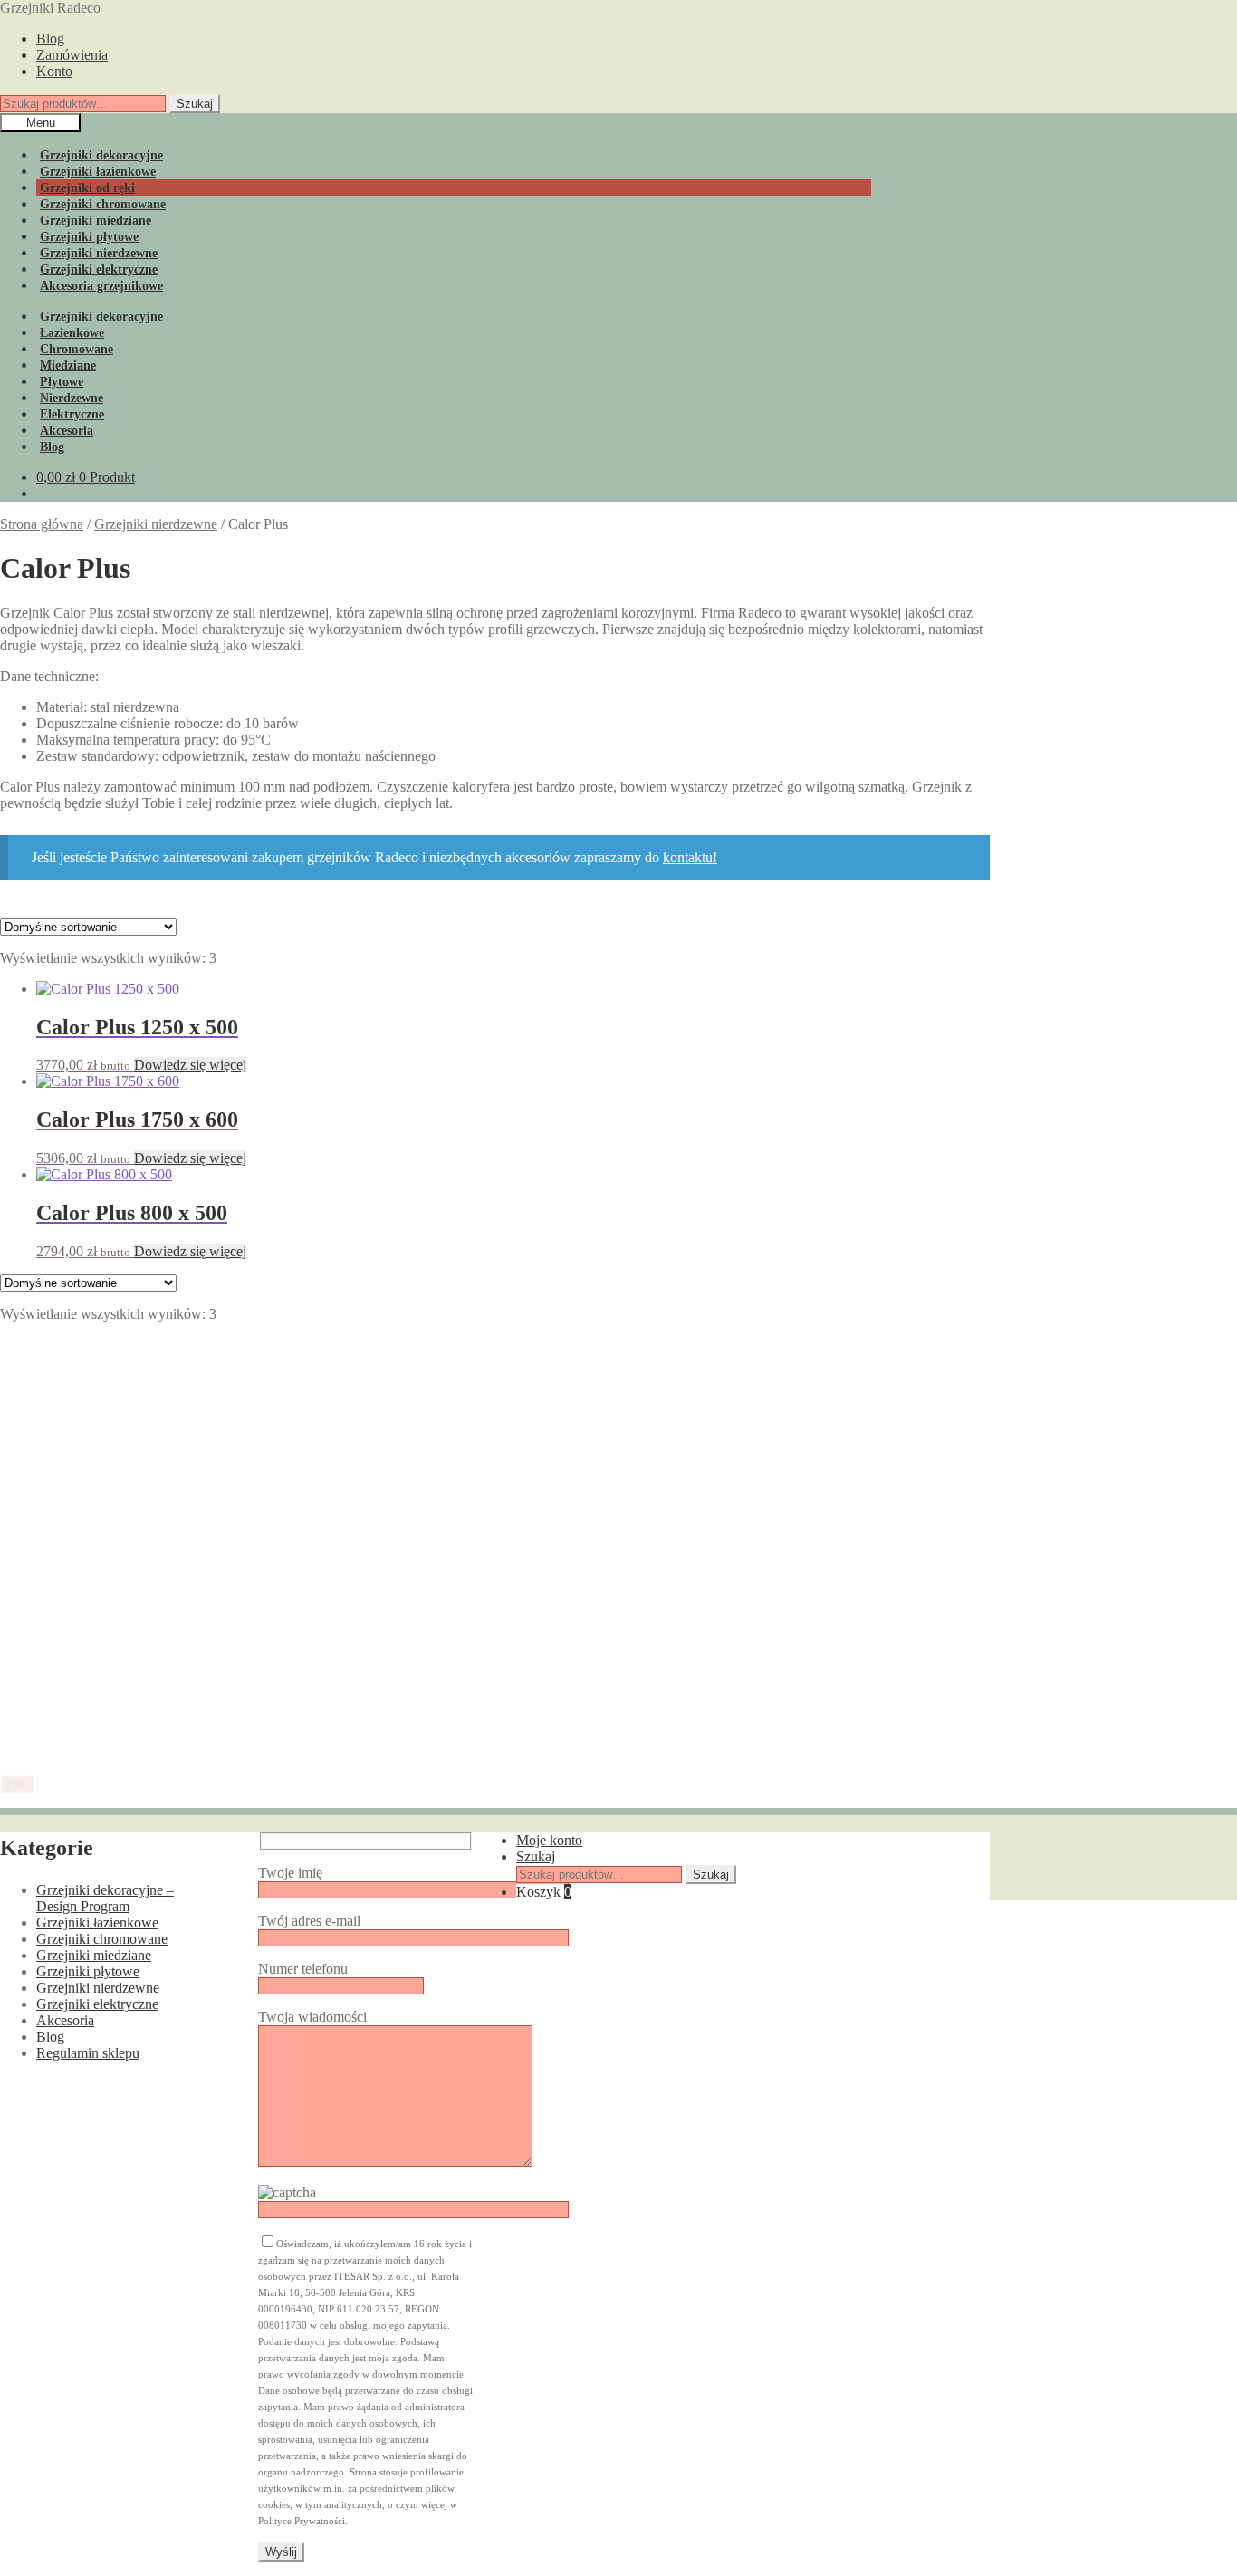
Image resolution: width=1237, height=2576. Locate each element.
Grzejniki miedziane (94, 1955)
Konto (54, 71)
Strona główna (42, 524)
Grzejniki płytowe (88, 1971)
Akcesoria (65, 2020)
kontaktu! (690, 857)
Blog (50, 38)
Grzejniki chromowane (102, 1939)
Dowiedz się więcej (190, 1065)
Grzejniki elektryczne (97, 2004)
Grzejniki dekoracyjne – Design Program (105, 1898)
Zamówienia (72, 55)
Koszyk (544, 1892)
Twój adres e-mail (309, 1921)
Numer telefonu (303, 1969)
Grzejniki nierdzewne (156, 524)
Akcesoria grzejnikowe (101, 286)
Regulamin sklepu (88, 2053)
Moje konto (549, 1840)
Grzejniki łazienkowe (97, 1922)
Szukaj (195, 104)
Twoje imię (290, 1873)
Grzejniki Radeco (50, 8)
